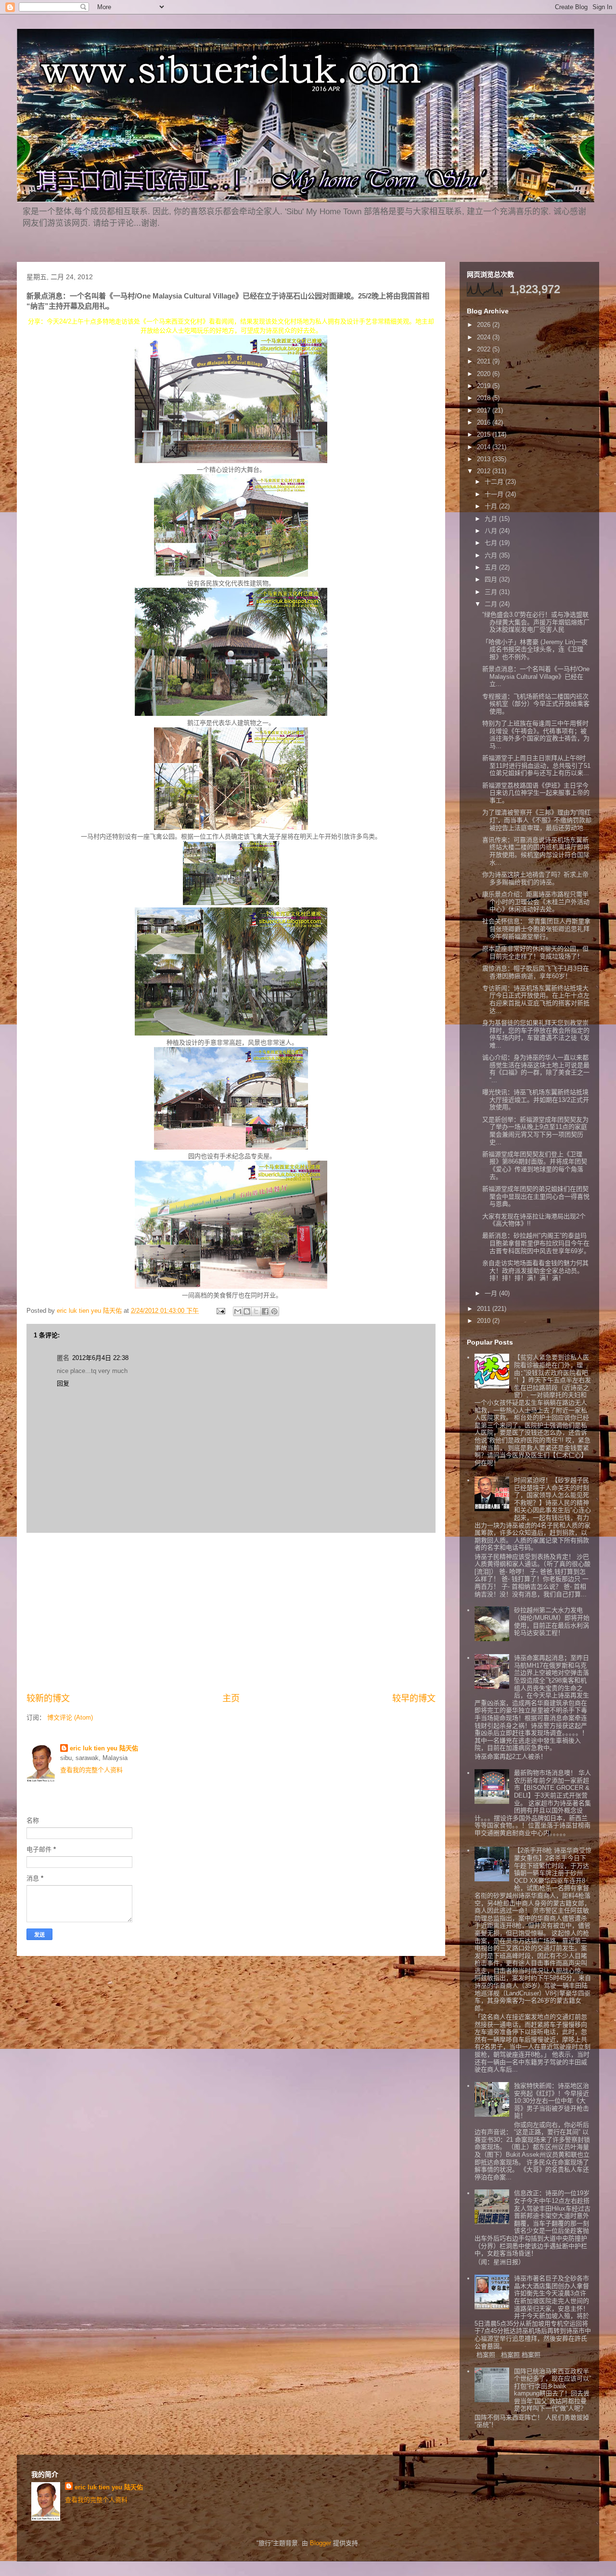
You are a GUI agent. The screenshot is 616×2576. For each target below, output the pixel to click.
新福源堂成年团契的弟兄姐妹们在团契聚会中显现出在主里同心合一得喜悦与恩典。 (536, 1196)
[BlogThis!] (247, 1311)
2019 (485, 386)
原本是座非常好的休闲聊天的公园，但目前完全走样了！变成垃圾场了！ (535, 952)
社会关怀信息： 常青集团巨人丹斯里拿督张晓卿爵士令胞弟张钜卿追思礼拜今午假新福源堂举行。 (536, 929)
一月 (492, 1293)
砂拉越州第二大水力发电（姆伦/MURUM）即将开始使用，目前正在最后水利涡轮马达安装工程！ (552, 1621)
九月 (492, 519)
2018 (485, 398)
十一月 (495, 494)
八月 (492, 531)
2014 (485, 447)
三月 (492, 592)
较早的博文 (414, 1698)
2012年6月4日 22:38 (100, 1358)
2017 (485, 410)
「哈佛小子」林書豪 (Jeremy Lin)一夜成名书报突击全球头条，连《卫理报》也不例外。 (535, 649)
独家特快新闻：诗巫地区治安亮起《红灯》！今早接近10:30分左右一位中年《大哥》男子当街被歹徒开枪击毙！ (552, 2101)
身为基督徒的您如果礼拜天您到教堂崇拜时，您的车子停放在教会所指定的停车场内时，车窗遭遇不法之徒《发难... (536, 1034)
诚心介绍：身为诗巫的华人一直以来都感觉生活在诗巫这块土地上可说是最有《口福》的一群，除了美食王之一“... (536, 1069)
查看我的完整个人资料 (91, 1770)
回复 (63, 1383)
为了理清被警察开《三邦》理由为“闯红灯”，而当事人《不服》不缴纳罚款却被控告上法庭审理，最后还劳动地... (537, 820)
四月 (492, 579)
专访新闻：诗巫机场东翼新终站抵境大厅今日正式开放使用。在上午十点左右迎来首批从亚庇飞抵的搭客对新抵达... (536, 999)
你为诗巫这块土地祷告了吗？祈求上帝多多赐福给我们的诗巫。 (535, 878)
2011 (485, 1309)
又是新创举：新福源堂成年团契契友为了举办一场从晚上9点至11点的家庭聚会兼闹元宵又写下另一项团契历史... (535, 1131)
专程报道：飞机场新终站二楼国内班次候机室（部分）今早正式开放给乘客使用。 (536, 704)
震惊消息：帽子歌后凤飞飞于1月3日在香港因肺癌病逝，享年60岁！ (536, 972)
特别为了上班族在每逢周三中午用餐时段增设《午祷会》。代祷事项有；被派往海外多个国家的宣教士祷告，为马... (536, 735)
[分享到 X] (256, 1311)
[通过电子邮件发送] (238, 1311)
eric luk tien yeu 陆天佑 (104, 1748)
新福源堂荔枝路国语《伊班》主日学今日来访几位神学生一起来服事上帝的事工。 (536, 793)
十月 (492, 506)
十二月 (495, 482)
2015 (485, 434)
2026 (485, 325)
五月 (492, 567)
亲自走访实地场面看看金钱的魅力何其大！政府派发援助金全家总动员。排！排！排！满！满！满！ (535, 1270)
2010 (485, 1321)
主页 (231, 1698)
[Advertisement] (231, 1613)
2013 (485, 459)
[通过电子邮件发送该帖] (220, 1311)
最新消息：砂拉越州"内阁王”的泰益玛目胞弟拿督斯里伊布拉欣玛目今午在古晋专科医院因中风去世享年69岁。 (536, 1243)
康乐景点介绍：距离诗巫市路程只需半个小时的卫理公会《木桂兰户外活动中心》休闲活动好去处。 (536, 902)
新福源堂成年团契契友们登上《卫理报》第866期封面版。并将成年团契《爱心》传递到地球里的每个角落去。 (535, 1165)
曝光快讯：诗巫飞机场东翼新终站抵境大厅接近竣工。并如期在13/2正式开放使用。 (536, 1100)
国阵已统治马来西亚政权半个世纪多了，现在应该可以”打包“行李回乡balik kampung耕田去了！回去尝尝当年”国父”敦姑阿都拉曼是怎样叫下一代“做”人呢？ (552, 2390)
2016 (485, 422)
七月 (492, 543)
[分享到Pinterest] (274, 1311)
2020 (485, 374)
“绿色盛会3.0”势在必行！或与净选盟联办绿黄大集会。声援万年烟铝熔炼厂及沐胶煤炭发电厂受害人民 (536, 622)
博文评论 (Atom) (70, 1717)
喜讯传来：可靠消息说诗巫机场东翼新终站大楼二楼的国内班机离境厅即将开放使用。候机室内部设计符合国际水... (536, 851)
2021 (485, 361)
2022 (485, 349)
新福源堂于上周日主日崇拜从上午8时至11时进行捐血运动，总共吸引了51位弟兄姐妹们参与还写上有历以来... (536, 765)
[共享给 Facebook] (265, 1311)
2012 (485, 471)
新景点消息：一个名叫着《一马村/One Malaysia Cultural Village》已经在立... (536, 676)
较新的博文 (48, 1698)
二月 (492, 604)
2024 (485, 337)
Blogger (321, 2543)
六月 (492, 555)
